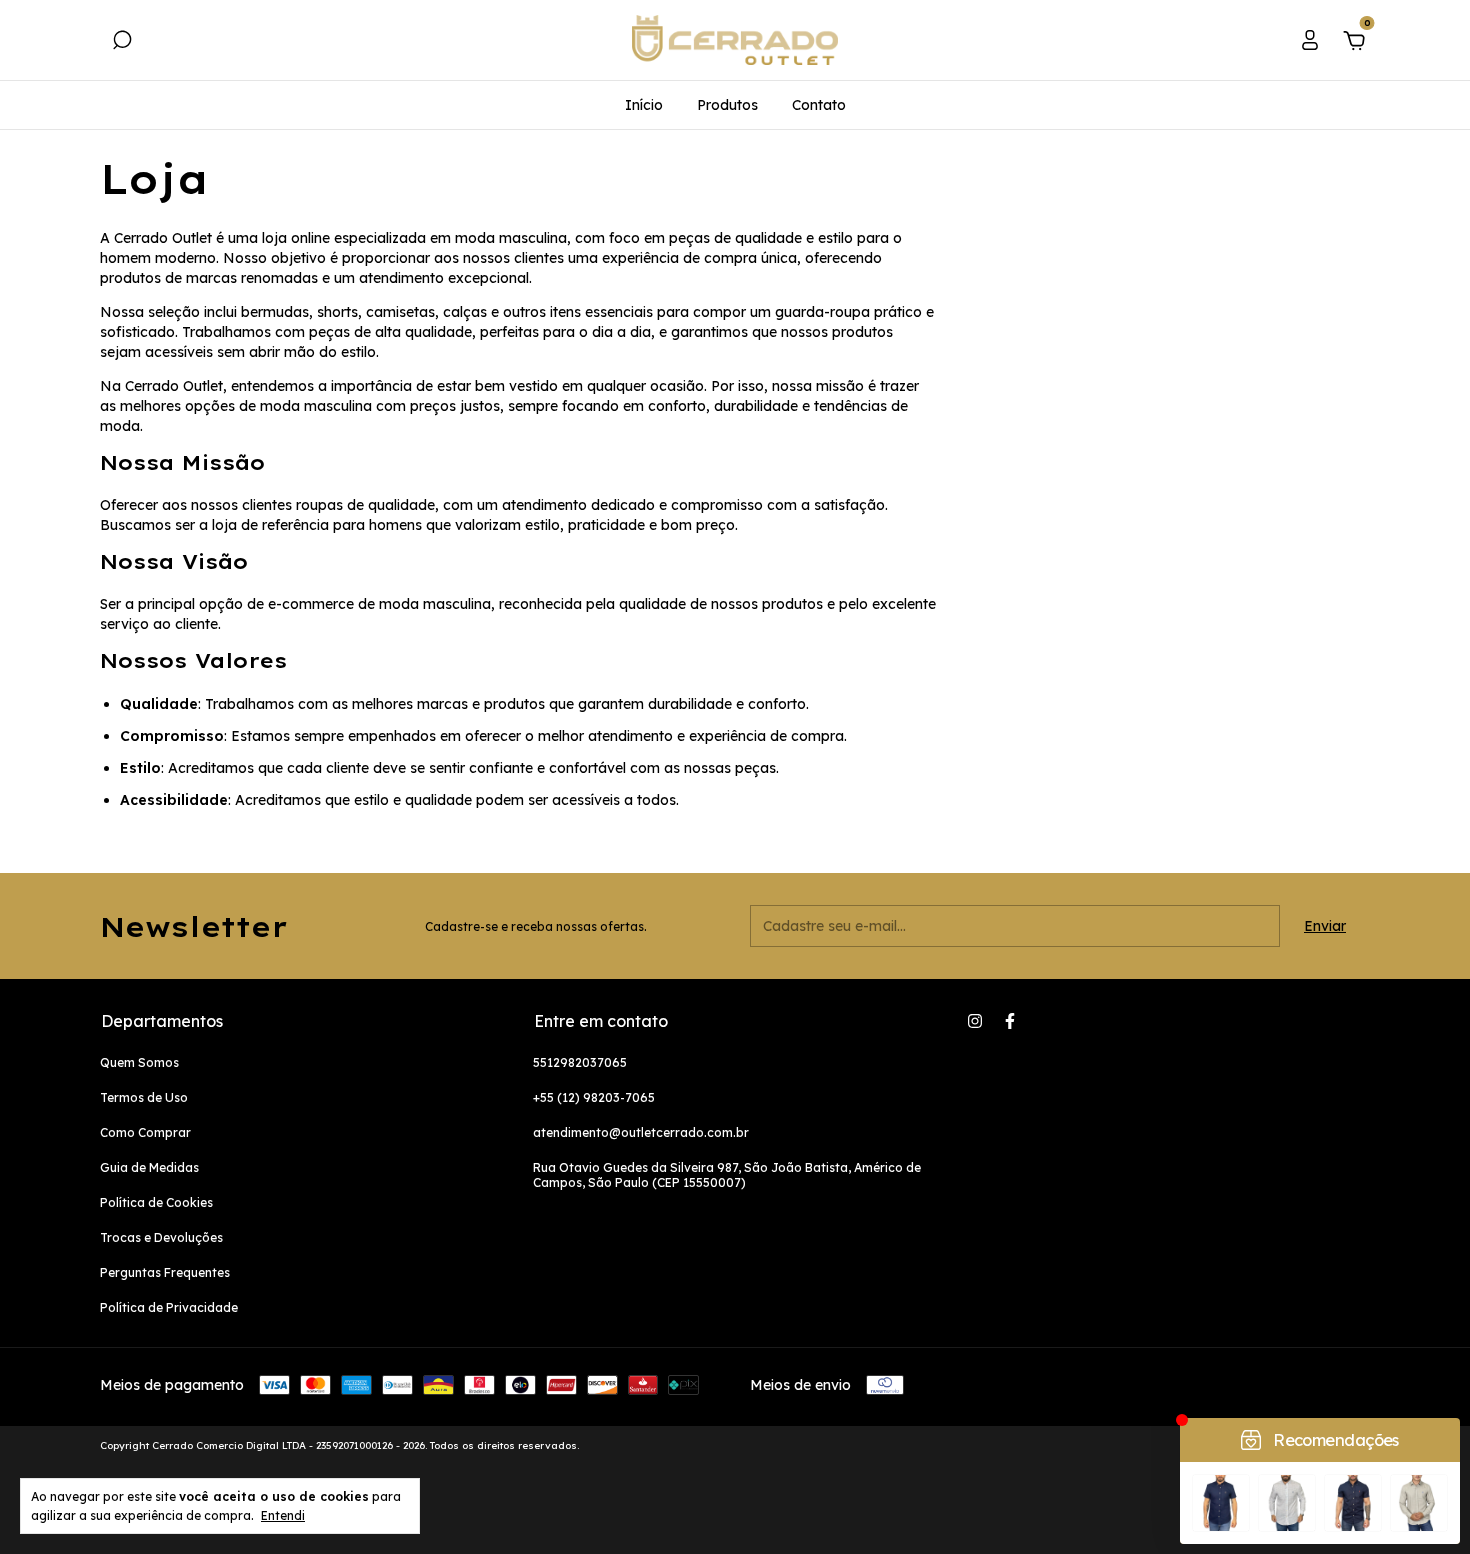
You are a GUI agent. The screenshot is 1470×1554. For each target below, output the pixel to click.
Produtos (727, 105)
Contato (819, 105)
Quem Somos (139, 1062)
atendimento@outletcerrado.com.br (641, 1132)
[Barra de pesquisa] (122, 43)
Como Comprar (145, 1132)
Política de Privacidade (169, 1307)
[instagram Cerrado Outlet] (975, 1021)
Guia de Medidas (149, 1167)
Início (644, 105)
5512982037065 (580, 1062)
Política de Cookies (156, 1202)
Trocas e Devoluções (161, 1237)
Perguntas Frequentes (165, 1272)
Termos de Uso (144, 1097)
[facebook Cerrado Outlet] (1010, 1021)
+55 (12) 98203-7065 (594, 1097)
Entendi (283, 1515)
